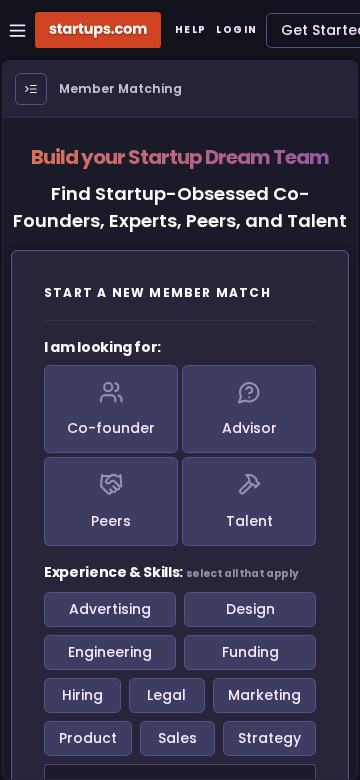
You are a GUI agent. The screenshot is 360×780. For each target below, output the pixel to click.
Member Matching (120, 88)
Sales (177, 738)
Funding (250, 652)
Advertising (110, 609)
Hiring (82, 695)
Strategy (269, 738)
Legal (166, 695)
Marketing (264, 695)
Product (88, 738)
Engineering (110, 652)
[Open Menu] (31, 89)
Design (250, 609)
